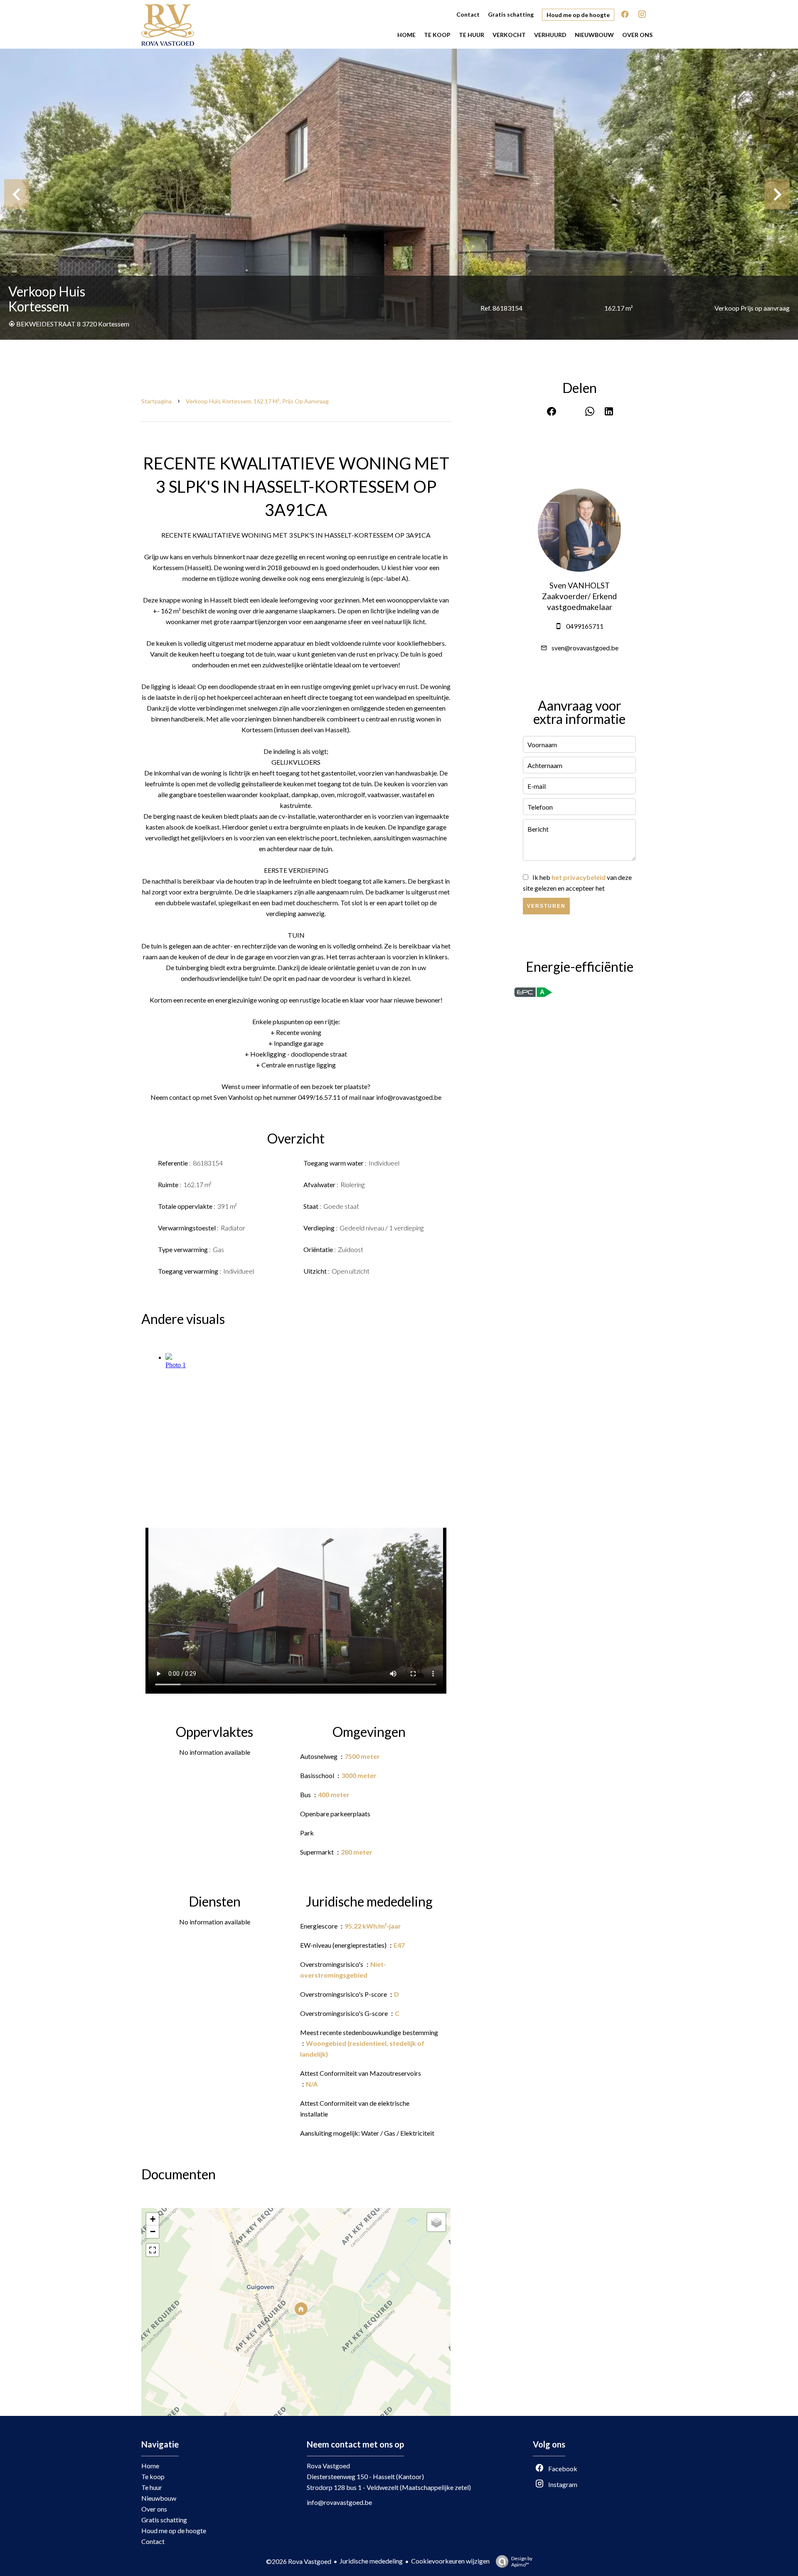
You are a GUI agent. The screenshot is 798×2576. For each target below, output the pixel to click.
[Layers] (436, 2222)
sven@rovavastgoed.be (585, 648)
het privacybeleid (579, 877)
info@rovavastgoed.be (339, 2502)
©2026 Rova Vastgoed (299, 2561)
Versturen (546, 906)
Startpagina (156, 401)
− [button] (153, 2231)
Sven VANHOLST (580, 585)
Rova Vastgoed (328, 2466)
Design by (522, 2561)
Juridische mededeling (371, 2561)
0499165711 (585, 626)
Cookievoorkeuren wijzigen (450, 2561)
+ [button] (153, 2219)
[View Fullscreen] (153, 2250)
